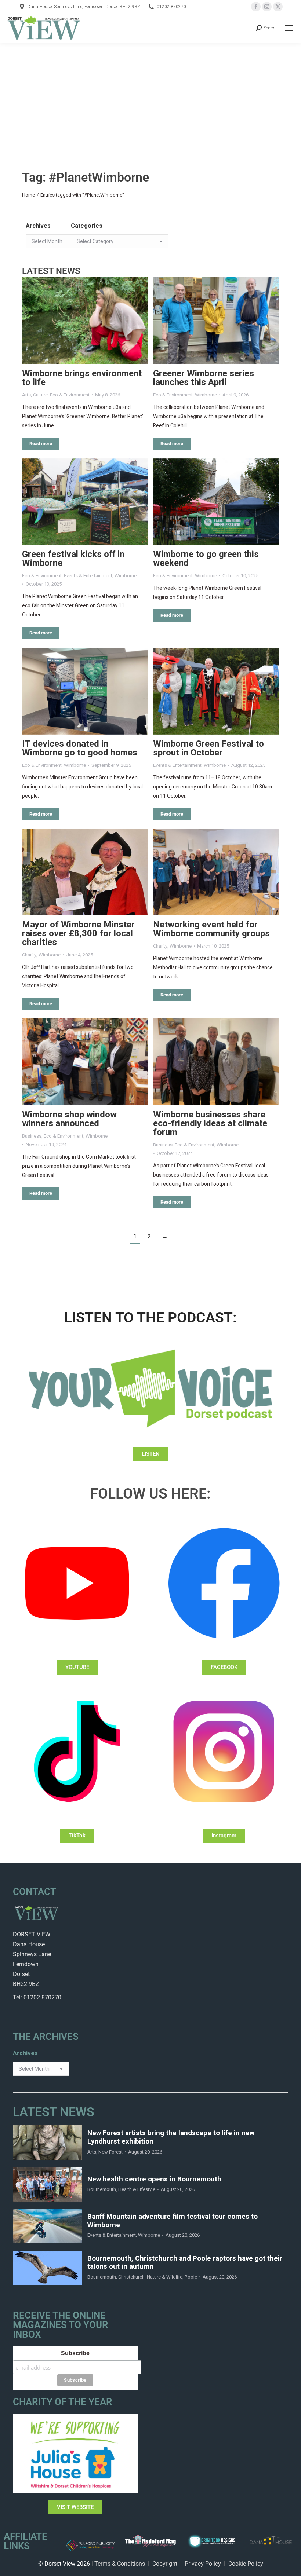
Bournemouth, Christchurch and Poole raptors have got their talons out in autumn (185, 2263)
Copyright (165, 2564)
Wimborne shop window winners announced (69, 1119)
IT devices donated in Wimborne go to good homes (80, 748)
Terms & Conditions (120, 2564)
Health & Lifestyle (137, 2189)
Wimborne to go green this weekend (206, 559)
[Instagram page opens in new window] (267, 7)
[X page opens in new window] (278, 7)
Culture (40, 395)
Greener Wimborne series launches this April (204, 378)
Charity (29, 955)
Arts (26, 395)
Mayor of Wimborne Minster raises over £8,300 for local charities (78, 934)
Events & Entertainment (88, 576)
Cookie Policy (246, 2564)
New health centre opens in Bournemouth (154, 2179)
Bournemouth (102, 2189)
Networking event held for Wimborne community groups (211, 929)
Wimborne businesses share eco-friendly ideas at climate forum (210, 1124)
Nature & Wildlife (165, 2277)
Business (32, 1136)
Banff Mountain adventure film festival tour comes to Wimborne (173, 2221)
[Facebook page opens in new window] (256, 7)
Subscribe (75, 2353)
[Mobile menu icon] (289, 28)
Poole (191, 2277)
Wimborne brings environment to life (82, 378)
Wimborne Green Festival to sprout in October (208, 748)
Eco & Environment (70, 395)
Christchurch (131, 2277)
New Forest (110, 2152)
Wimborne (206, 395)
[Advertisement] (150, 98)
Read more (41, 444)
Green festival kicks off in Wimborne (73, 559)
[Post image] (85, 321)
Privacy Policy (203, 2564)
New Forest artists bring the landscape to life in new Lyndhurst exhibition (171, 2137)
